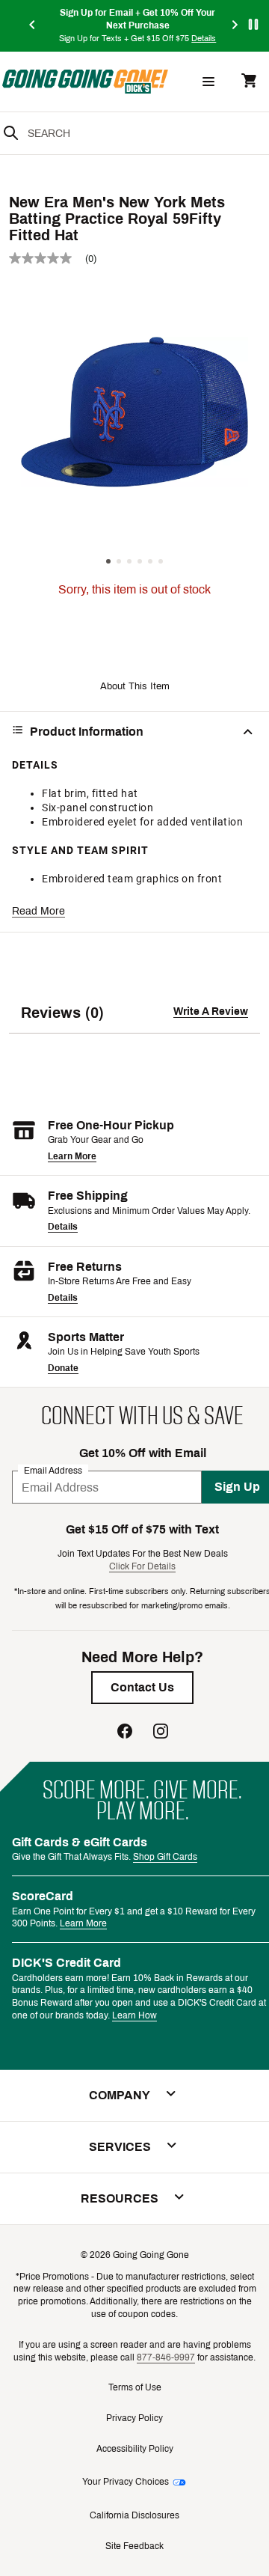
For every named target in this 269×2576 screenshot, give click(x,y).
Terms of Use (135, 2387)
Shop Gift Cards (165, 1857)
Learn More (72, 1156)
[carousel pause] (253, 24)
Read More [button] (38, 911)
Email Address (53, 1471)
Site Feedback (134, 2546)
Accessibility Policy (135, 2449)
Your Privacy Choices (126, 2482)
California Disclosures (134, 2515)
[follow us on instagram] (161, 1733)
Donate (63, 1368)
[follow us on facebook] (125, 1733)
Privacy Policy (134, 2418)
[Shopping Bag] (249, 82)
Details (63, 1227)
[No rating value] (47, 258)
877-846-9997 (166, 2357)
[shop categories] (208, 82)
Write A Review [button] (211, 1011)
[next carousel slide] (235, 26)
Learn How (134, 2015)
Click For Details (142, 1566)
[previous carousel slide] (33, 26)
